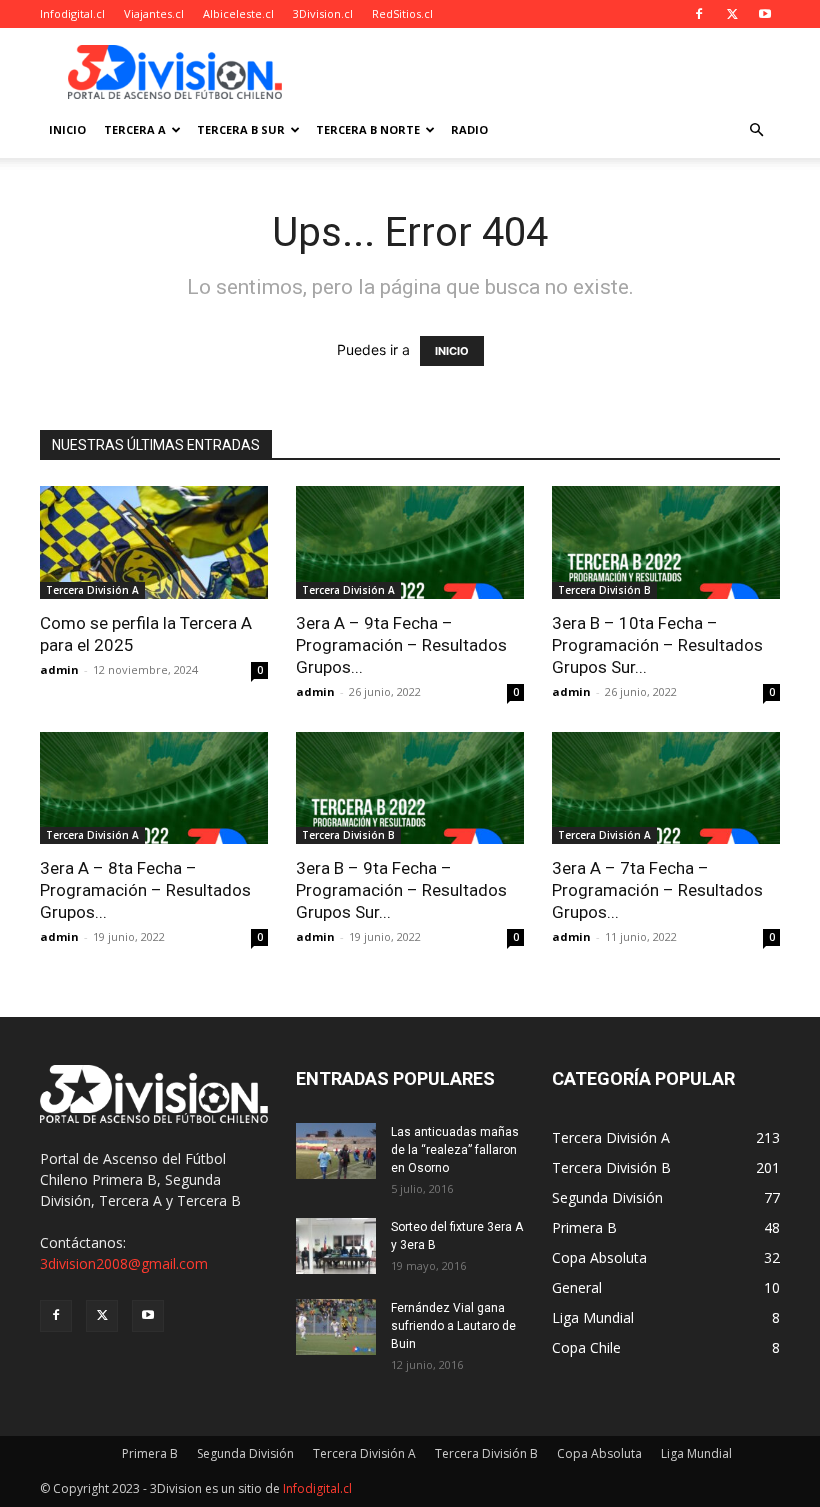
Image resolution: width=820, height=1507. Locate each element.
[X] (732, 14)
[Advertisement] (545, 72)
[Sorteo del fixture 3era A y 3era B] (336, 1246)
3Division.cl (323, 13)
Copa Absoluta (599, 1453)
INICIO (452, 351)
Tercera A (135, 129)
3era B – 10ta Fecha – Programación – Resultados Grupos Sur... (657, 645)
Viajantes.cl (154, 13)
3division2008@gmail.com (124, 1263)
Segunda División (245, 1453)
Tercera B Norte (368, 129)
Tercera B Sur (241, 129)
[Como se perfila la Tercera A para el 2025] (154, 542)
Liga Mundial (696, 1453)
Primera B (150, 1453)
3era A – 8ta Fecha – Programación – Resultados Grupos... (145, 890)
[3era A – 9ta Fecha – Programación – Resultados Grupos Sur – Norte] (410, 542)
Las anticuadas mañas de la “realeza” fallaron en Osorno (455, 1150)
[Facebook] (699, 14)
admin (59, 669)
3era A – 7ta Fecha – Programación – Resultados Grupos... (657, 890)
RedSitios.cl (402, 13)
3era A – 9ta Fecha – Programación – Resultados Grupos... (401, 645)
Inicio (67, 129)
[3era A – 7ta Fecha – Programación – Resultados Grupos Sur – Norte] (666, 788)
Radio (469, 129)
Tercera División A (92, 590)
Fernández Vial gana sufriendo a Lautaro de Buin (453, 1326)
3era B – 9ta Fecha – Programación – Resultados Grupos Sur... (401, 890)
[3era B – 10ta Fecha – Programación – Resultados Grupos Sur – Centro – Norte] (666, 542)
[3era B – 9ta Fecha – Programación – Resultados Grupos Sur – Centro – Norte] (410, 788)
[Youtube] (765, 14)
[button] (756, 130)
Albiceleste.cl (238, 13)
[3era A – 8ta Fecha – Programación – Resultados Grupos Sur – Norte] (154, 788)
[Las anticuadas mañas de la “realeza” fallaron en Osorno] (336, 1151)
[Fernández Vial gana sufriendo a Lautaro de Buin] (336, 1327)
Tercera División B (604, 590)
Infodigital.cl (72, 13)
